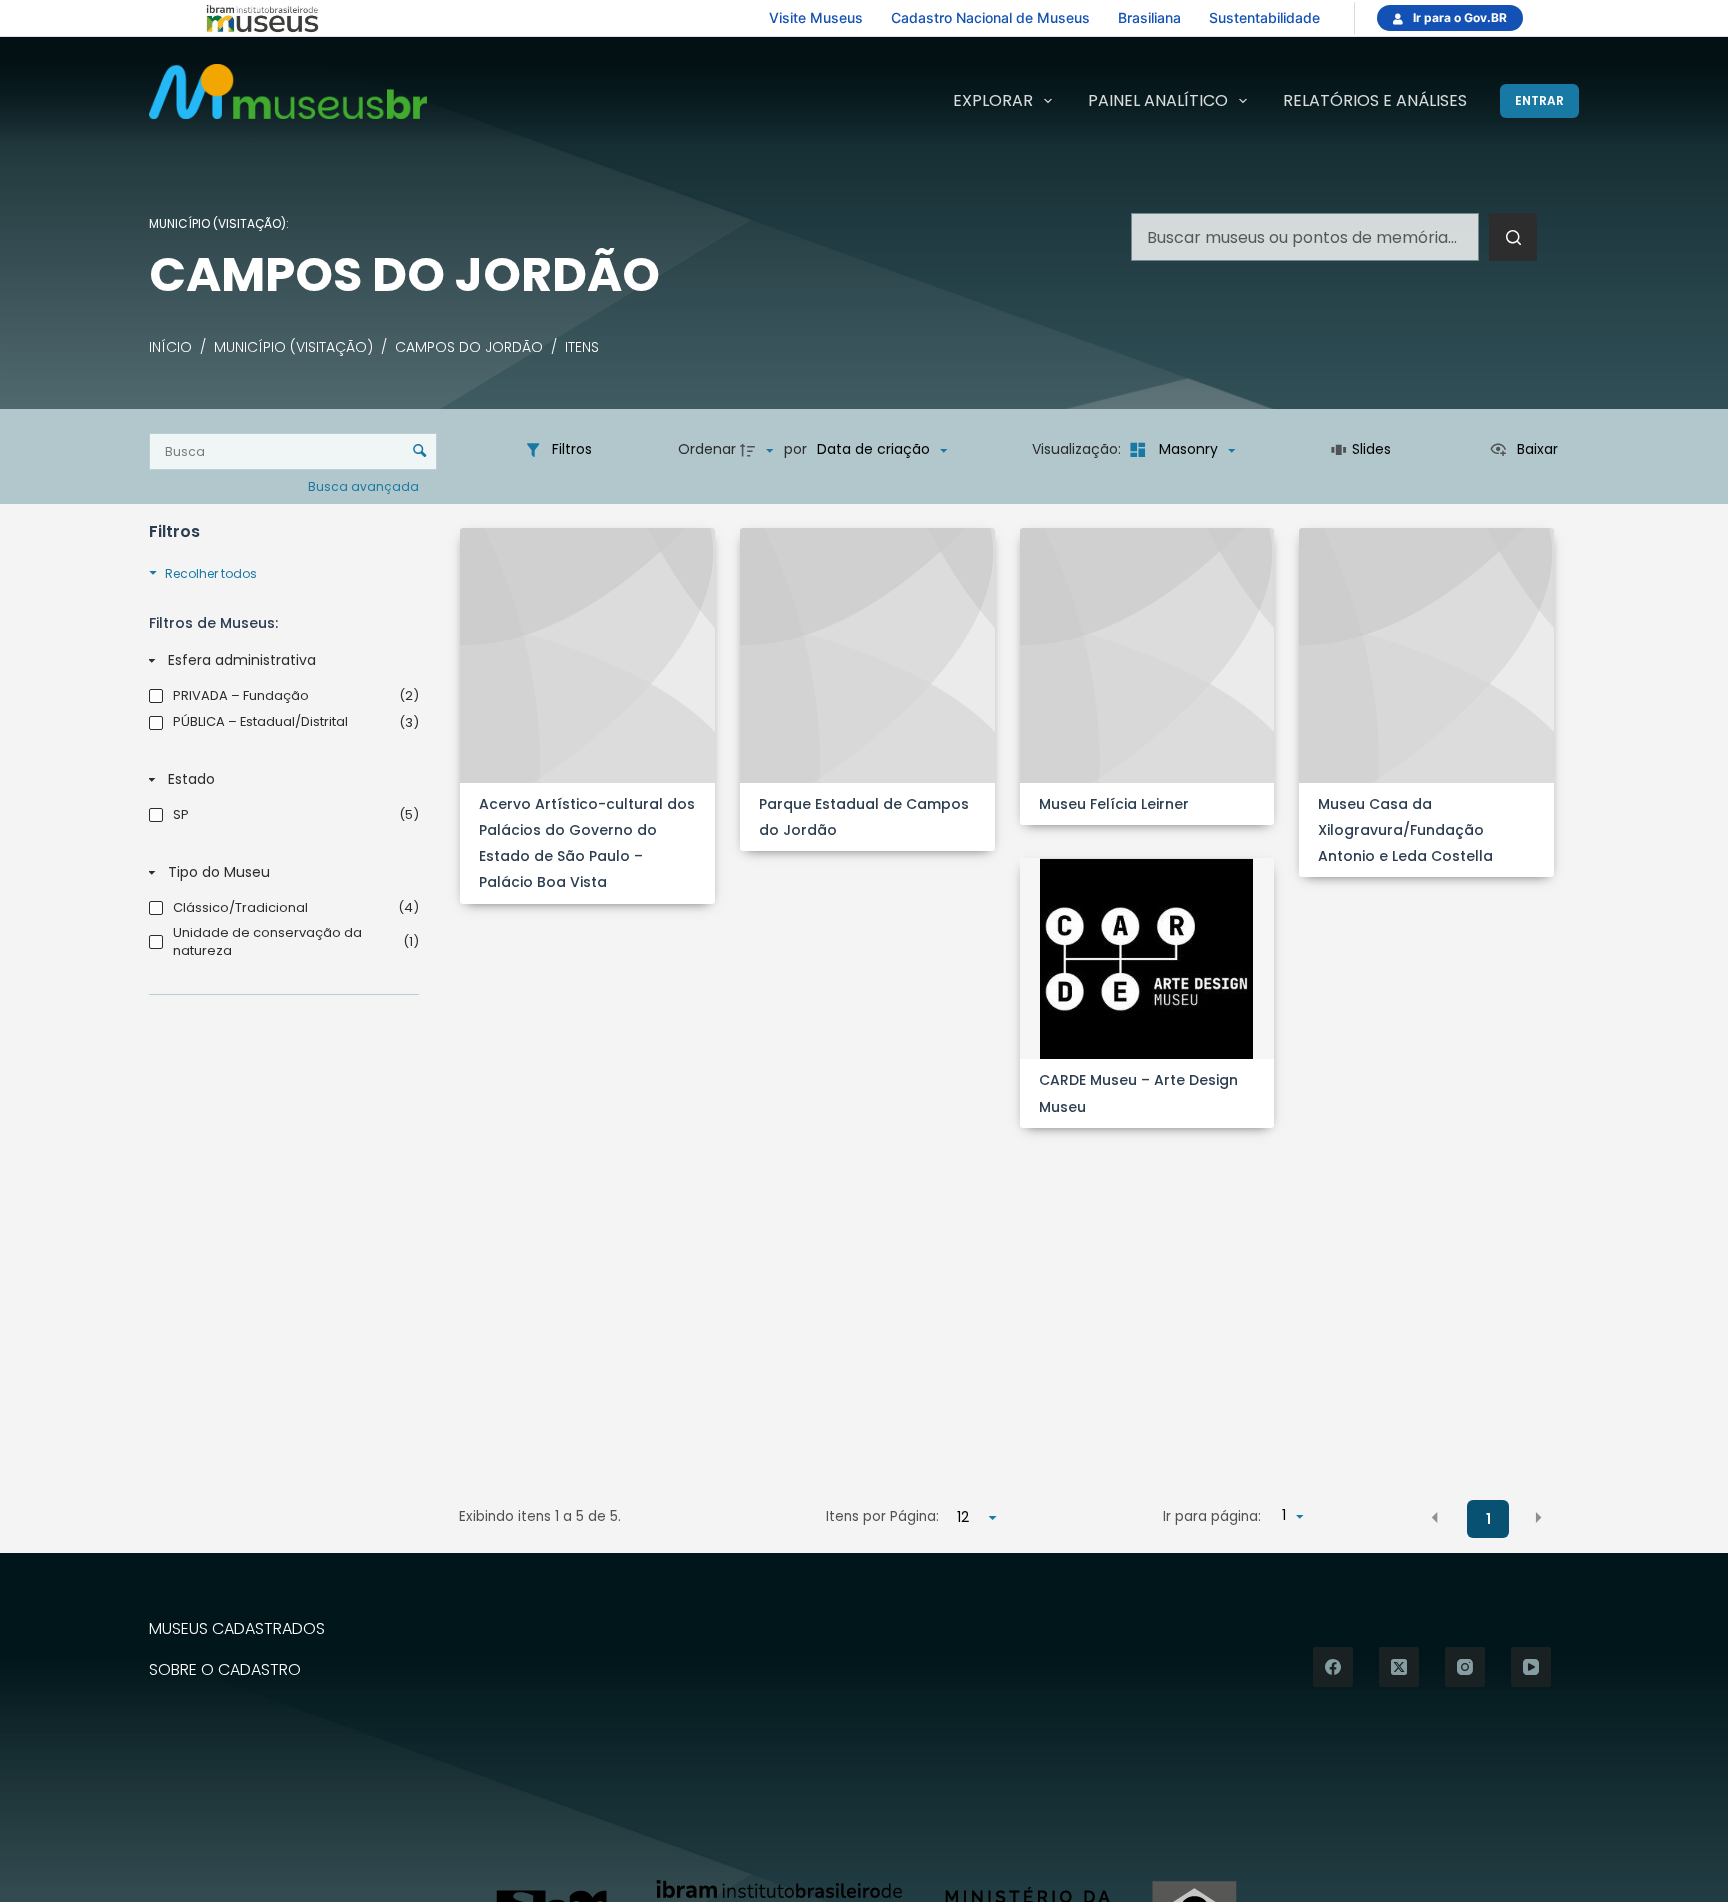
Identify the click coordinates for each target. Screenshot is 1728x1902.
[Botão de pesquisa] (1513, 237)
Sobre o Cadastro (225, 1670)
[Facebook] (1333, 1667)
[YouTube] (1531, 1667)
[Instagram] (1465, 1667)
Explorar (993, 100)
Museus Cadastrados (237, 1629)
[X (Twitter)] (1399, 1667)
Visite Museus (816, 17)
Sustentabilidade (1264, 17)
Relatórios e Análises (1375, 100)
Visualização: (1078, 449)
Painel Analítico (1158, 100)
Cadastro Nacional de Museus (990, 17)
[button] (1435, 1518)
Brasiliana (1149, 17)
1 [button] (1488, 1519)
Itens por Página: (882, 1516)
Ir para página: (1212, 1516)
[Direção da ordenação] (759, 450)
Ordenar (707, 449)
